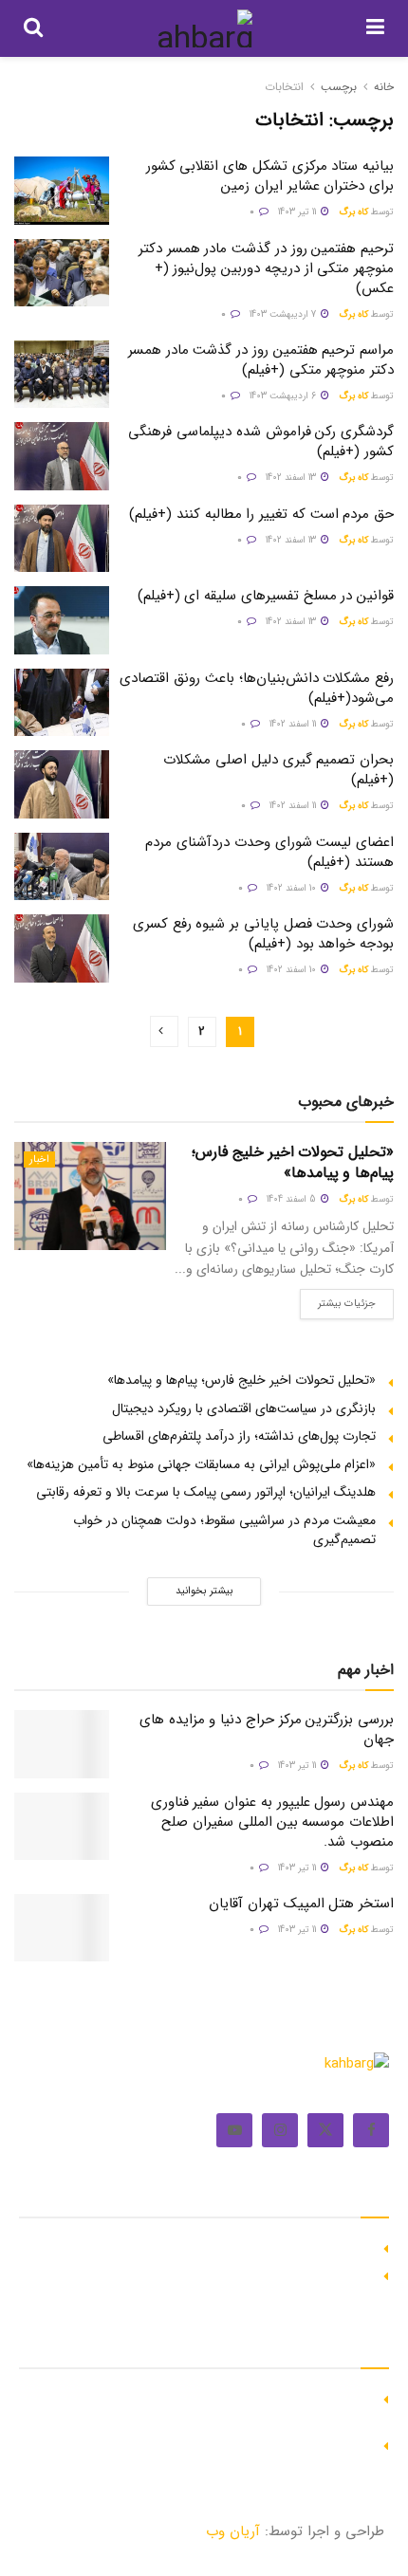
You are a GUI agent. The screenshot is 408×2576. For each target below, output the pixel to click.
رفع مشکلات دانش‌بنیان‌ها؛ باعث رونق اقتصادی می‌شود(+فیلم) (257, 688)
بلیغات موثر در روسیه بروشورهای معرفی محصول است (228, 2273)
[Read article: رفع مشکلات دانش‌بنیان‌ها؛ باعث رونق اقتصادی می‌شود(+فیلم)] (62, 703)
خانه (384, 87)
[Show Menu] (375, 28)
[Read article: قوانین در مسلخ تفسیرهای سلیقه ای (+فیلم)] (62, 620)
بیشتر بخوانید (204, 1591)
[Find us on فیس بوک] (371, 2130)
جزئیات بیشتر (338, 1300)
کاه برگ (353, 212)
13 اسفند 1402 (292, 478)
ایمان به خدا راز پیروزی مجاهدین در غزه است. (248, 2246)
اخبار (39, 1159)
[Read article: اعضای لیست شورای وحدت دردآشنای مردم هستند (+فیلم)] (62, 867)
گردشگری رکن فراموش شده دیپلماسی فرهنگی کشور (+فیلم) (261, 442)
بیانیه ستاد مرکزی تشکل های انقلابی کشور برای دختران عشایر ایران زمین (270, 176)
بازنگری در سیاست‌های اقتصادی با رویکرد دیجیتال (244, 1408)
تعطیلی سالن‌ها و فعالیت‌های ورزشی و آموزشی (246, 2443)
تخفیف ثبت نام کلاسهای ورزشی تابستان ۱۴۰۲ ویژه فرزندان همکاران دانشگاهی (216, 2406)
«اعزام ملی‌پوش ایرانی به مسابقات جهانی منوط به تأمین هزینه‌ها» (201, 1464)
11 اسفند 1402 (294, 724)
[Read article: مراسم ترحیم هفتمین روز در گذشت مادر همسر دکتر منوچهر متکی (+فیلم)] (62, 375)
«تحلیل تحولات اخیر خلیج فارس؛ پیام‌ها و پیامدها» (293, 1162)
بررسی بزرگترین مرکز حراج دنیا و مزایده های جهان (267, 1730)
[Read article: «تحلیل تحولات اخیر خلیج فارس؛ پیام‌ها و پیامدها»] (90, 1196)
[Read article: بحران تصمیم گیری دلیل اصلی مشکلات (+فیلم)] (62, 784)
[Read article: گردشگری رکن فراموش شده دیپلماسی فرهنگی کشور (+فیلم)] (62, 456)
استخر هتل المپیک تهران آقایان (301, 1904)
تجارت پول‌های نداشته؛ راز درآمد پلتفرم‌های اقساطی (239, 1436)
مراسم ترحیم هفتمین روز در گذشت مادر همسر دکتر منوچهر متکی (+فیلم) (261, 360)
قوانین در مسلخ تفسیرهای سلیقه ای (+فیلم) (266, 596)
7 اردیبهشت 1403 (284, 314)
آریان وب (233, 2531)
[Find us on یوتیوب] (234, 2130)
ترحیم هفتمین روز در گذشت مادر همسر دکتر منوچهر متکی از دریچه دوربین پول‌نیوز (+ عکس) (266, 268)
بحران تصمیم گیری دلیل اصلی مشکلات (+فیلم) (278, 770)
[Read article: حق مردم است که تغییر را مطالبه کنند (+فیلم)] (62, 539)
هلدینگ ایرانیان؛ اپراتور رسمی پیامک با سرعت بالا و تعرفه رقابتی (206, 1492)
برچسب (339, 87)
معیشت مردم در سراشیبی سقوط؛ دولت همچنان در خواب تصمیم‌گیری (224, 1530)
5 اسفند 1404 (293, 1199)
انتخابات (284, 87)
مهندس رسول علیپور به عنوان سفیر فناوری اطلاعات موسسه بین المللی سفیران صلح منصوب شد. (272, 1822)
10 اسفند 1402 (293, 888)
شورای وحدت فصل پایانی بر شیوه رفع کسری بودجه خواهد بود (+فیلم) (263, 934)
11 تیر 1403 (298, 212)
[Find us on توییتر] (325, 2130)
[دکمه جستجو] (33, 28)
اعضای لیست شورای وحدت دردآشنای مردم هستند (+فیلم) (269, 852)
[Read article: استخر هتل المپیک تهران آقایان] (62, 1928)
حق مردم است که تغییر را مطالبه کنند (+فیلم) (261, 514)
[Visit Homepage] (204, 28)
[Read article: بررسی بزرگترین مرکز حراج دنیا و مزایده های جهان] (62, 1744)
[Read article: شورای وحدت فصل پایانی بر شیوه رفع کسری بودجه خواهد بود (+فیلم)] (62, 948)
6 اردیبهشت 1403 (284, 396)
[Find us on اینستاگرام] (280, 2130)
